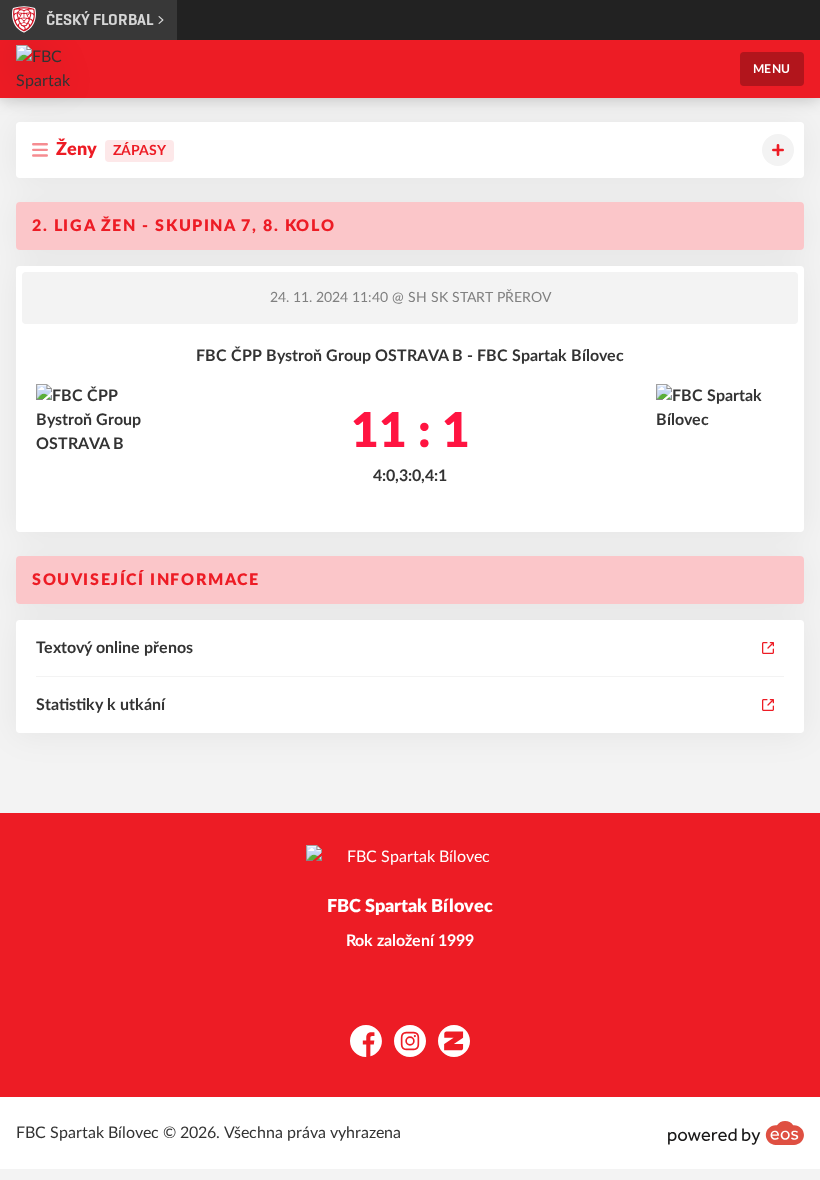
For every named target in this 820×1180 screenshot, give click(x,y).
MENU (772, 69)
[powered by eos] (736, 1133)
